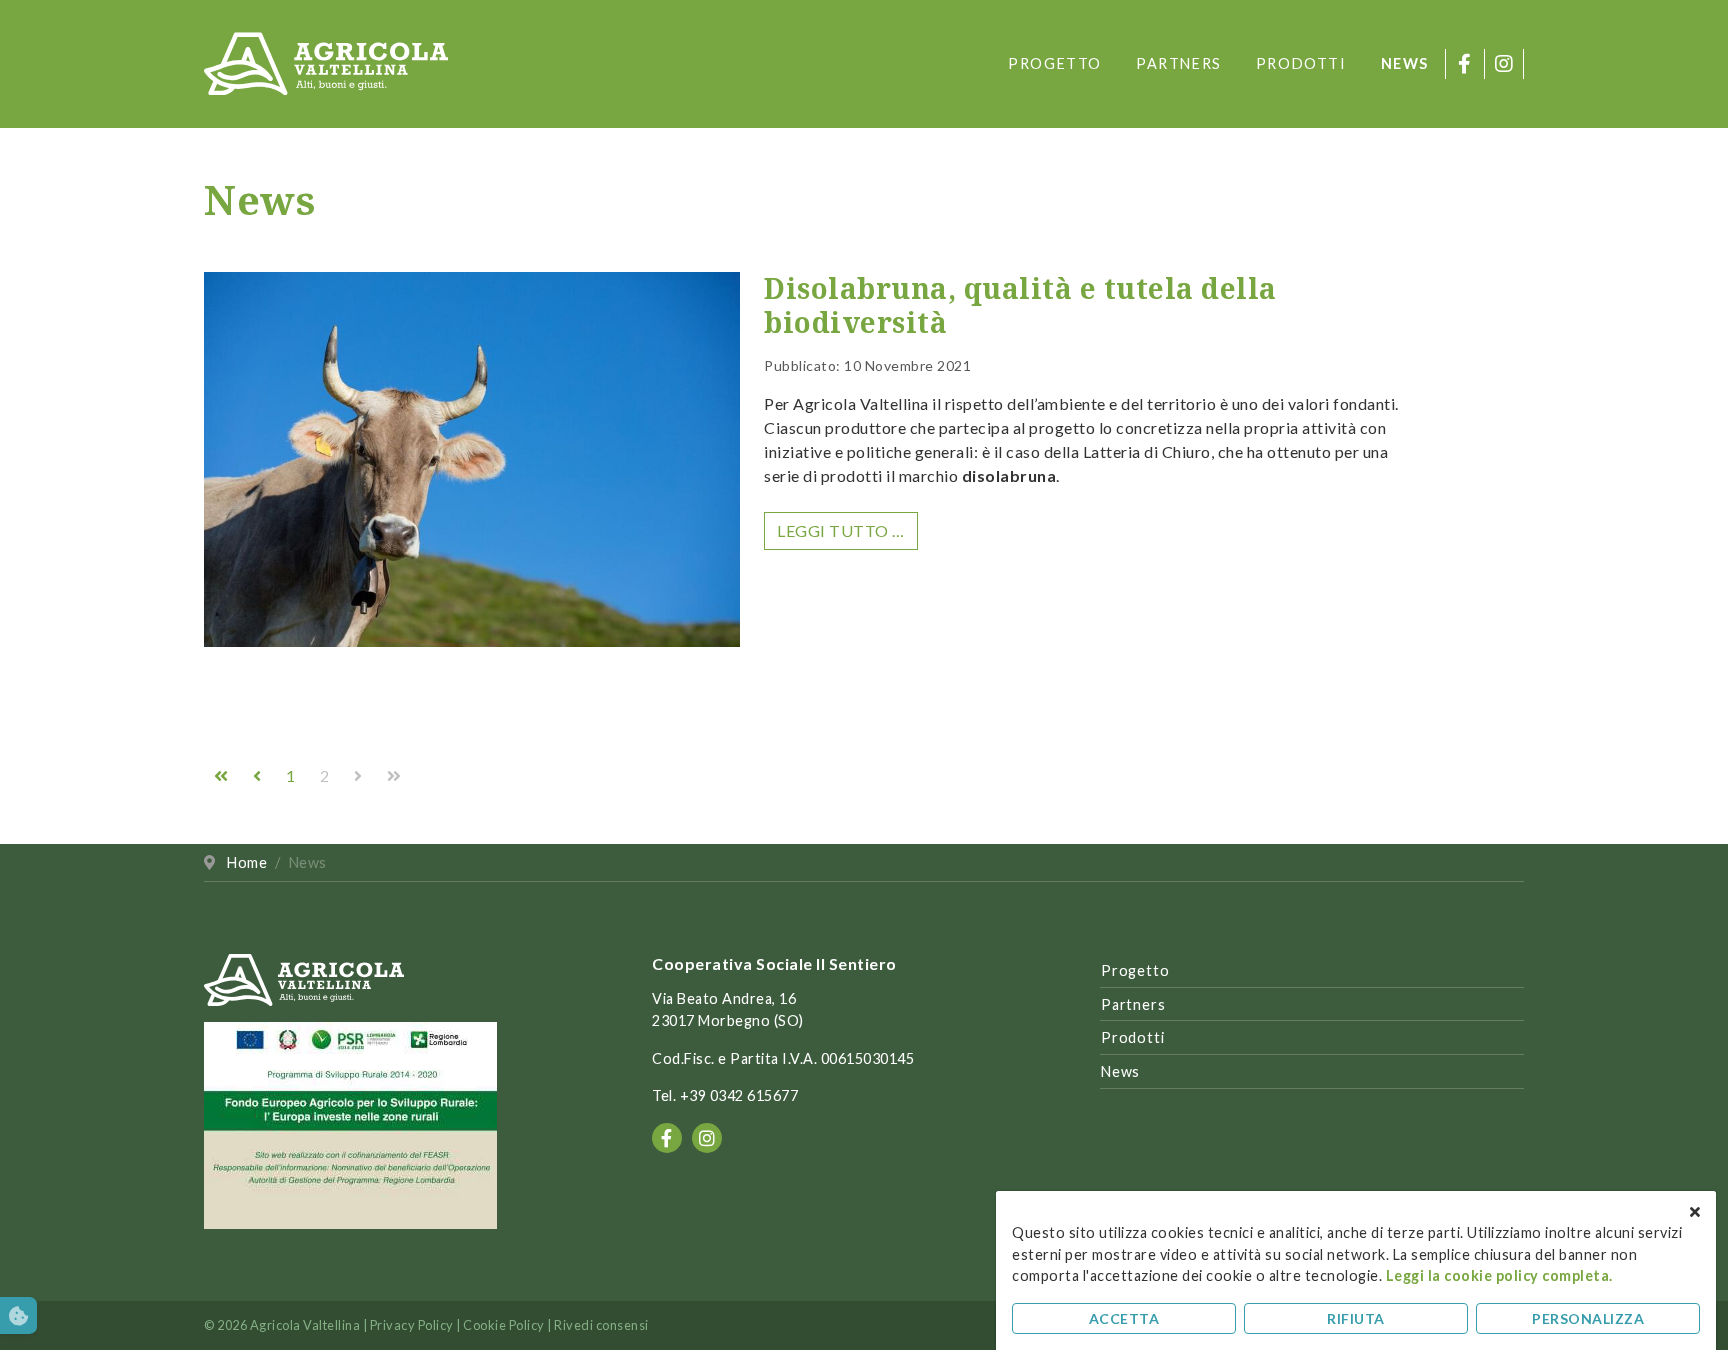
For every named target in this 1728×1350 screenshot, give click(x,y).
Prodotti (1301, 63)
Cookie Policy (504, 1325)
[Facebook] (1465, 64)
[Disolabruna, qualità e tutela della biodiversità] (472, 465)
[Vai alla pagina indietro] (259, 775)
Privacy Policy (412, 1325)
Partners (1179, 63)
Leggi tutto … (841, 530)
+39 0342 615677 (739, 1095)
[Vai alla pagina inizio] (223, 775)
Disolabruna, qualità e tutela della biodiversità (1020, 305)
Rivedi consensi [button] (601, 1325)
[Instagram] (1504, 64)
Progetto (1055, 63)
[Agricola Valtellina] (326, 61)
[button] (18, 1315)
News (1405, 63)
